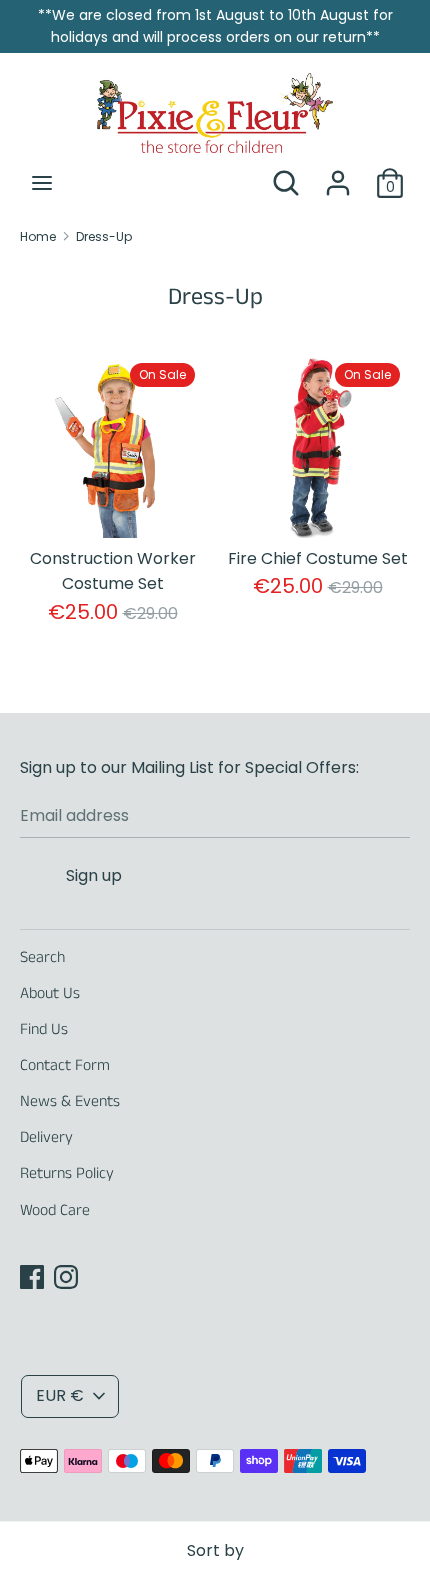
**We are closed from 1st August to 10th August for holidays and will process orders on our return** (215, 26)
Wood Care (55, 1210)
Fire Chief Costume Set (318, 558)
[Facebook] (32, 1276)
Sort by (215, 1550)
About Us (50, 993)
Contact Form (65, 1065)
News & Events (70, 1101)
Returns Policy (67, 1173)
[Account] (338, 175)
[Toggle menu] (42, 183)
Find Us (44, 1029)
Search (42, 957)
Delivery (46, 1137)
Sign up (94, 875)
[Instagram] (66, 1276)
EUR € (60, 1395)
